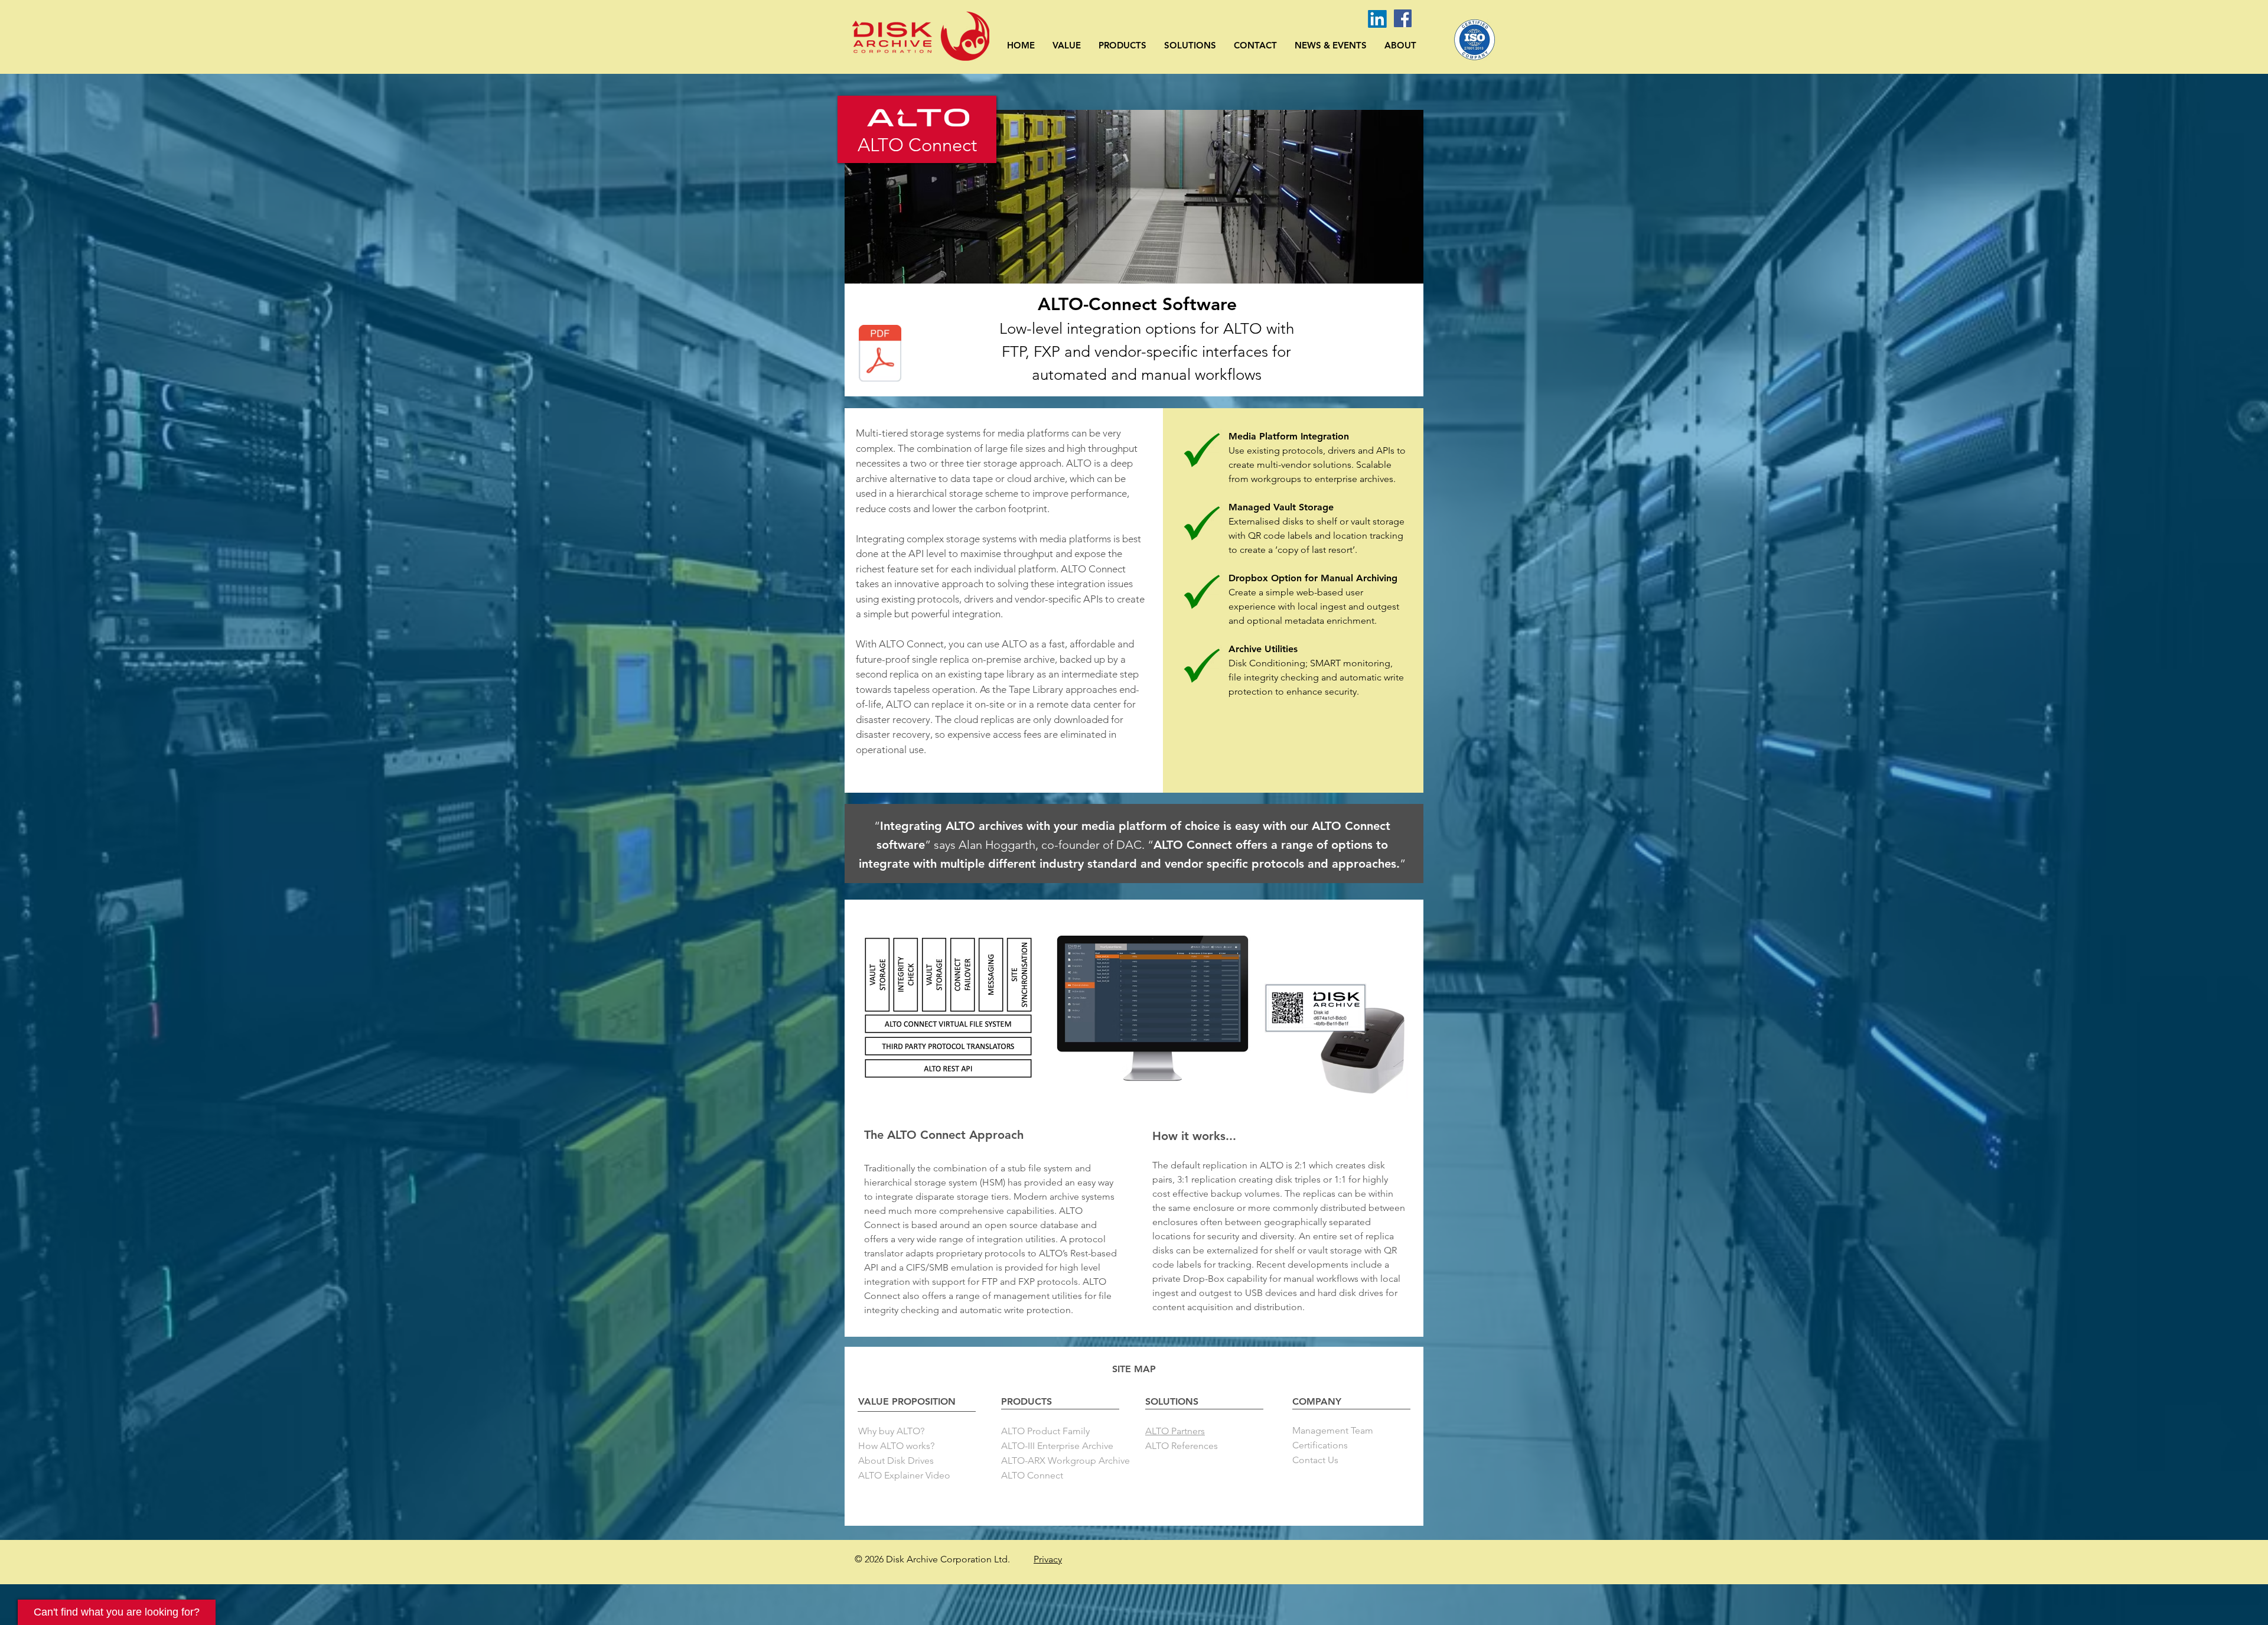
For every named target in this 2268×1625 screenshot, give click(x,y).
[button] (1067, 45)
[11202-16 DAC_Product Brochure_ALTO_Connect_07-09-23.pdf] (880, 355)
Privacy (1048, 1559)
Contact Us (1315, 1460)
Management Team (1333, 1430)
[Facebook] (1403, 18)
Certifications (1320, 1445)
